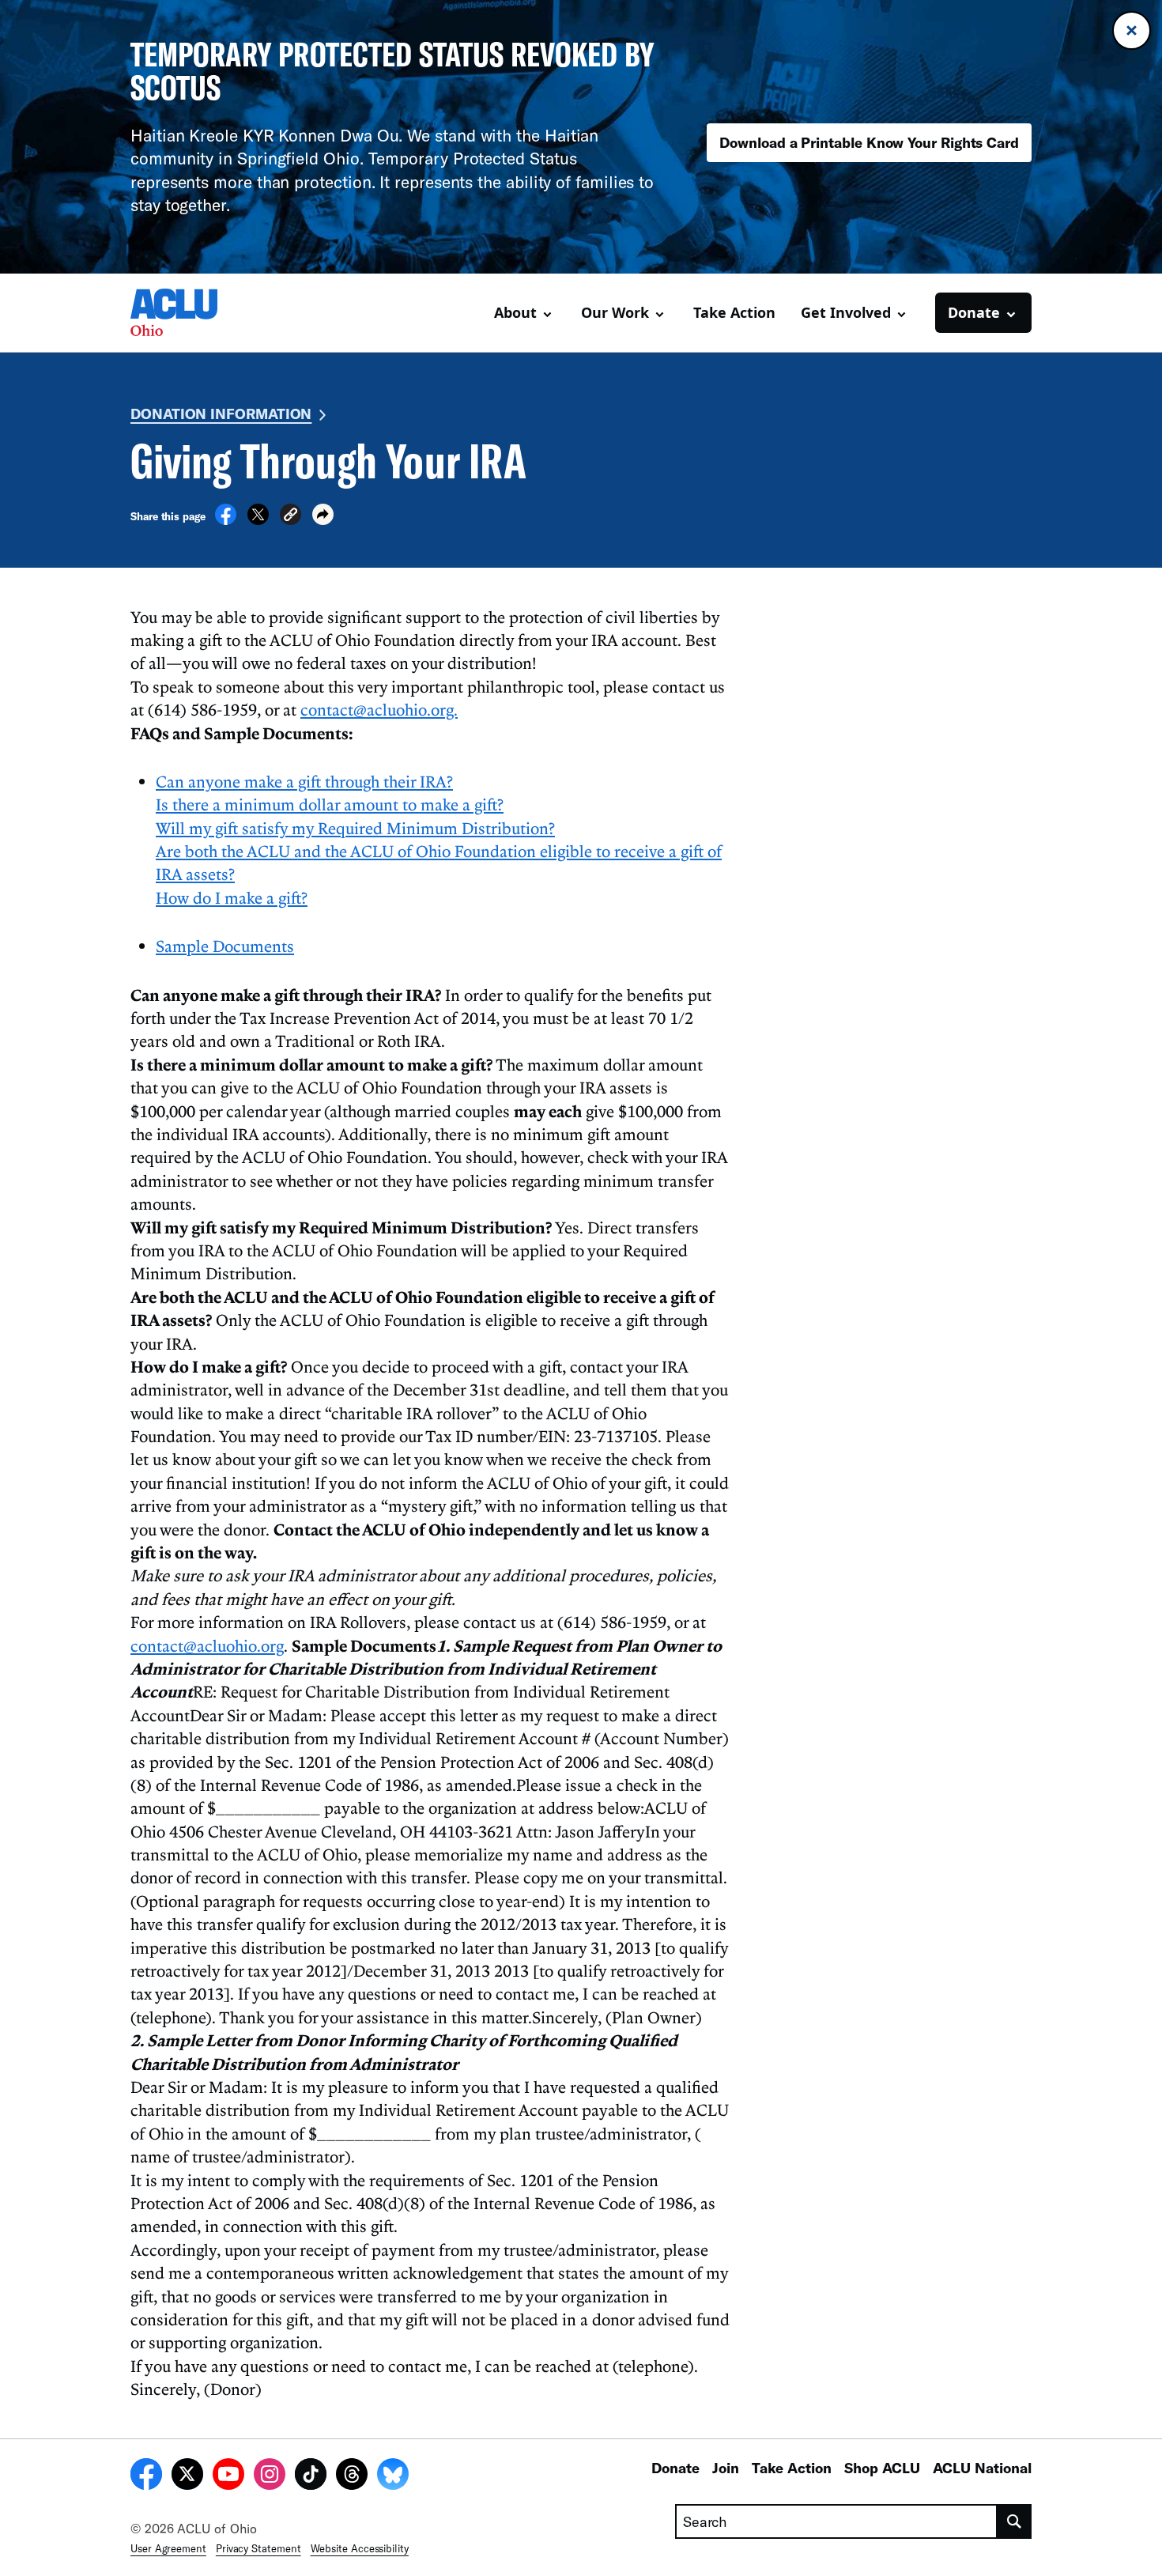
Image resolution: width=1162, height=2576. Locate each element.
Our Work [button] (615, 312)
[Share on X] (258, 520)
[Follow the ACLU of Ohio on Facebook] (146, 2476)
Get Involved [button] (846, 312)
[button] (290, 517)
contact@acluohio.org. (379, 709)
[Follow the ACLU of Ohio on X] (187, 2476)
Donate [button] (974, 312)
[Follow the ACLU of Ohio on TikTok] (311, 2476)
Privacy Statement (258, 2548)
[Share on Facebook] (226, 520)
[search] (1015, 2521)
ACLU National (982, 2468)
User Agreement (168, 2548)
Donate (675, 2468)
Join (726, 2468)
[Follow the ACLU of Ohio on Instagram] (270, 2476)
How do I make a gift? (232, 897)
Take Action (734, 312)
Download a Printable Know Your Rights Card (869, 142)
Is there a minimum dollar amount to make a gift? (330, 804)
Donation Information (221, 414)
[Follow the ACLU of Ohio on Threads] (352, 2476)
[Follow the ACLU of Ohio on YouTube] (228, 2476)
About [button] (515, 312)
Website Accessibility (360, 2548)
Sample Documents (225, 946)
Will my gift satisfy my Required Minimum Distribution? (355, 828)
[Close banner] (1132, 30)
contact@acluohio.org (207, 1645)
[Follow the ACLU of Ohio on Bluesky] (393, 2476)
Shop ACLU (882, 2468)
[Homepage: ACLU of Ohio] (186, 312)
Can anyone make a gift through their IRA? (304, 781)
